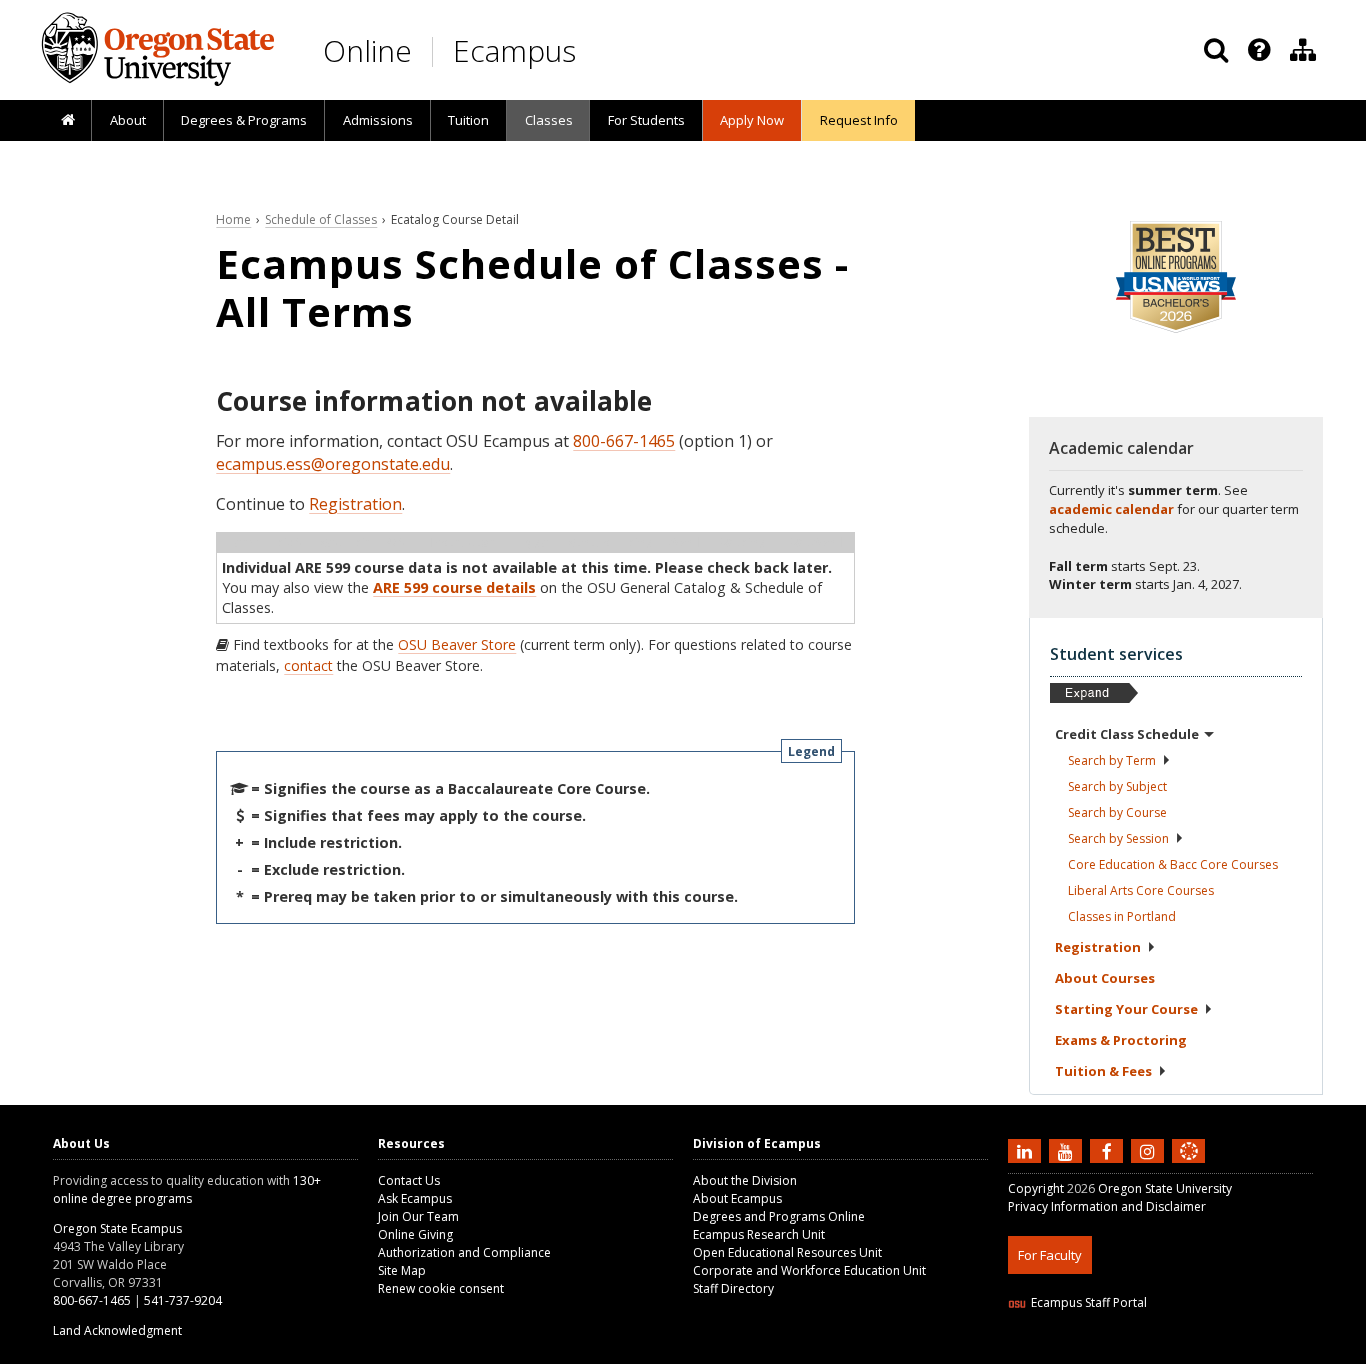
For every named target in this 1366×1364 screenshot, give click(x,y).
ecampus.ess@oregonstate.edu (333, 464)
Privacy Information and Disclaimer (1107, 1206)
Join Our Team (418, 1216)
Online (367, 50)
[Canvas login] (1189, 1167)
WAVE (1208, 1351)
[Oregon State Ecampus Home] (436, 51)
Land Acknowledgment (117, 1330)
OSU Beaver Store (457, 644)
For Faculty (1050, 1255)
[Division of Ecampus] (1303, 50)
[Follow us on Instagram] (1150, 1151)
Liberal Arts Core (1141, 890)
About (128, 120)
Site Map (402, 1270)
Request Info (859, 120)
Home (233, 219)
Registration (355, 504)
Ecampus (514, 50)
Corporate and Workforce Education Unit (809, 1270)
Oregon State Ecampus (117, 1228)
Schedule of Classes (321, 219)
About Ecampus (737, 1198)
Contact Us (409, 1180)
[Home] (67, 121)
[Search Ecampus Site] (1216, 50)
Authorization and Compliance (464, 1252)
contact (308, 665)
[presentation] (1257, 50)
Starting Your (1126, 1009)
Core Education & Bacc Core (1173, 864)
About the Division (745, 1180)
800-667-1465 (624, 441)
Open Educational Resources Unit (787, 1252)
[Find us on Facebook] (1109, 1151)
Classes (549, 120)
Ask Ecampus (415, 1198)
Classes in (1122, 916)
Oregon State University (1165, 1188)
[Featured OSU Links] (1259, 50)
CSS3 (1165, 1351)
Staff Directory (733, 1288)
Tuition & (1103, 1071)
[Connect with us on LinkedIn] (1027, 1151)
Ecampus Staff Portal (1089, 1302)
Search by (1112, 760)
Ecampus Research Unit (759, 1234)
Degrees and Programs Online (779, 1216)
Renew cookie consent (441, 1288)
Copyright (1036, 1188)
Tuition (468, 120)
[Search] (1216, 50)
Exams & (1121, 1040)
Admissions (378, 120)
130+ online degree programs (187, 1189)
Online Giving (415, 1234)
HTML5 (1119, 1351)
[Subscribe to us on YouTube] (1068, 1151)
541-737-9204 (183, 1300)
